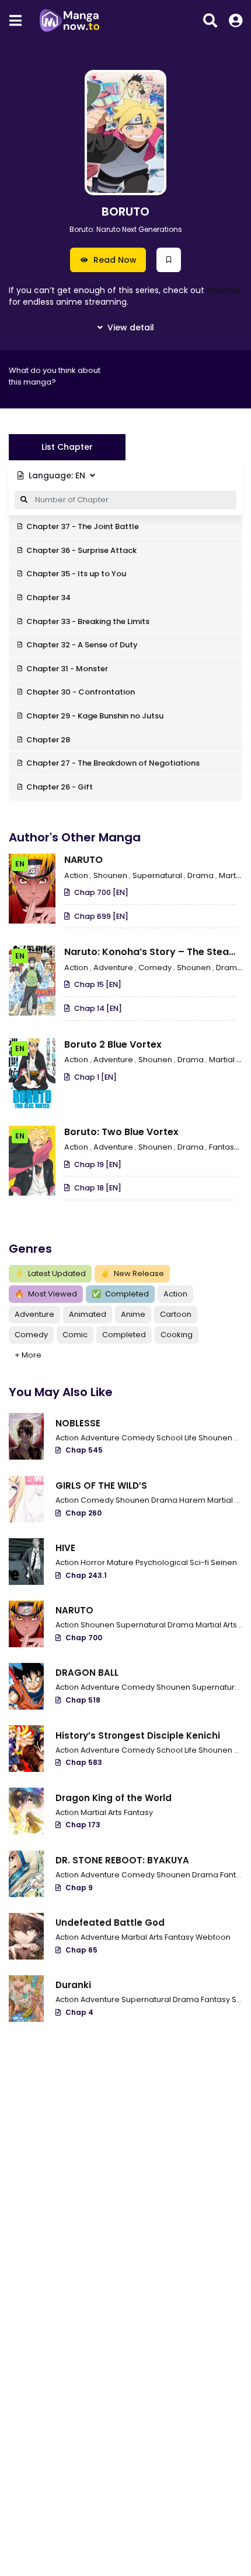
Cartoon (176, 1314)
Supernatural (158, 875)
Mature (121, 1562)
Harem (193, 1500)
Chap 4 (79, 2012)
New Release (132, 1273)
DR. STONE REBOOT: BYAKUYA (122, 1860)
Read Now (115, 260)
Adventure (114, 968)
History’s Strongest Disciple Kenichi (138, 1735)
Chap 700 (84, 1638)
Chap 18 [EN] (98, 1188)
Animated (88, 1314)
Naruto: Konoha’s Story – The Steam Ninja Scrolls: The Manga (151, 958)
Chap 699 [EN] (101, 916)
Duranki (73, 1985)
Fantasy (224, 1147)
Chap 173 (83, 1825)
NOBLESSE (78, 1423)
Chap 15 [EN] (98, 984)
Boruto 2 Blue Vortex (113, 1044)
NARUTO (83, 860)
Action (77, 875)
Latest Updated (50, 1273)
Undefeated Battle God (110, 1923)
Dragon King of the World (114, 1798)
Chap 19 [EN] (98, 1164)
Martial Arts (229, 1500)
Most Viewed (46, 1294)
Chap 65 (81, 1950)
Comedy (156, 968)
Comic (75, 1335)
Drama (201, 875)
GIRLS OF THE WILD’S (101, 1486)
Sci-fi (200, 1562)
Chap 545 (84, 1450)
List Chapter (67, 447)
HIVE (65, 1548)
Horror (94, 1562)
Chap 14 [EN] (98, 1008)
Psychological (163, 1562)
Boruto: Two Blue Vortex (121, 1132)
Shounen (111, 875)
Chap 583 (84, 1762)
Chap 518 (83, 1700)
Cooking (177, 1335)
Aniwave (224, 290)
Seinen (224, 1562)
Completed (120, 1294)
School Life (177, 1438)
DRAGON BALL (87, 1673)
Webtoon (213, 1937)
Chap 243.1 (86, 1575)
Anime (133, 1314)
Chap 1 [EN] (95, 1077)
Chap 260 (83, 1513)
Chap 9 (79, 1888)
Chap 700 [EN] (101, 892)
